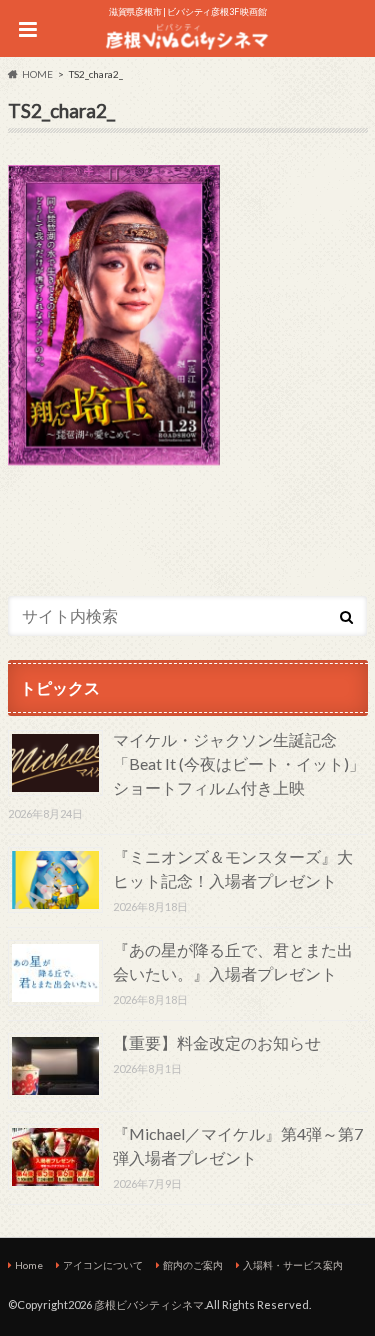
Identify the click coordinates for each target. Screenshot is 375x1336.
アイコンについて (103, 1265)
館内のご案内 (193, 1265)
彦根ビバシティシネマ (149, 1304)
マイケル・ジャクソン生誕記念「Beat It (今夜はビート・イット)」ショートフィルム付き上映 (239, 763)
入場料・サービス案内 (293, 1265)
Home (29, 1265)
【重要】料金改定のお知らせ (217, 1042)
